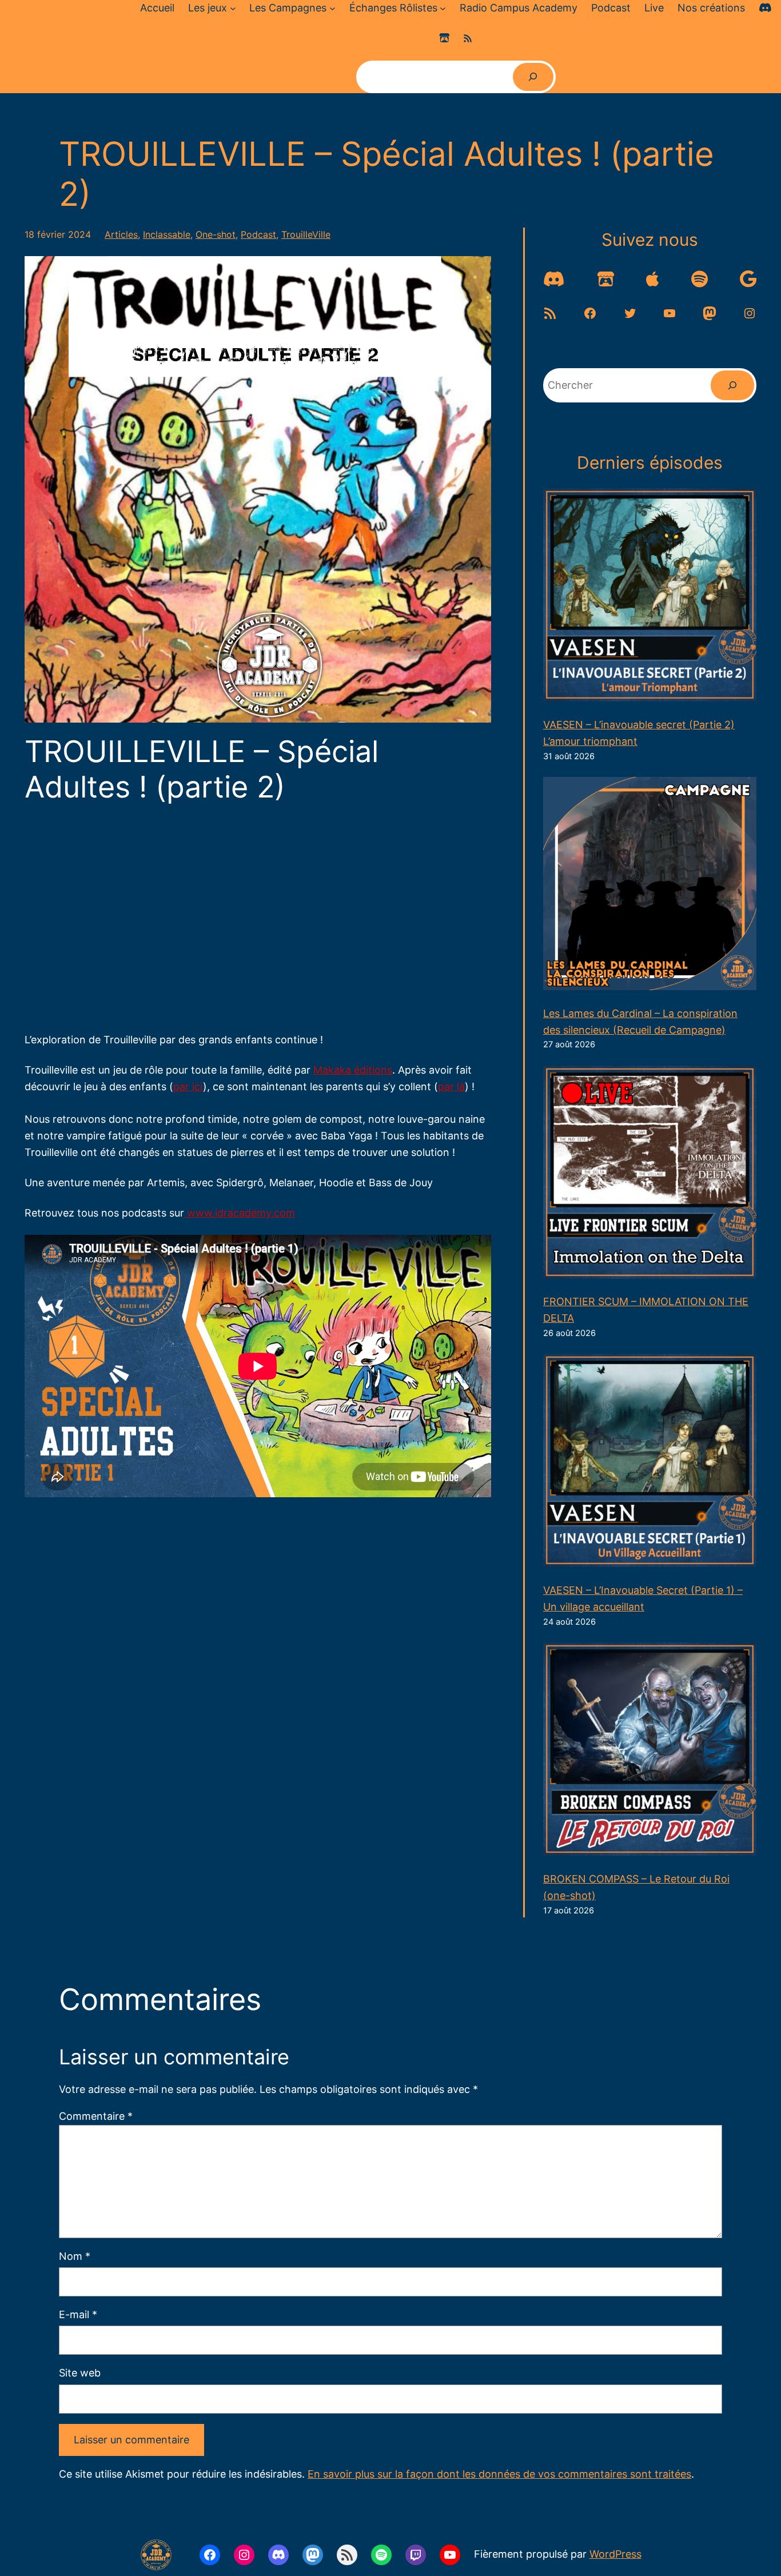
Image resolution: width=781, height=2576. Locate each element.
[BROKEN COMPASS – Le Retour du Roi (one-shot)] (650, 1752)
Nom (75, 2256)
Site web (80, 2373)
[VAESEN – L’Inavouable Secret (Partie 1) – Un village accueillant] (650, 1463)
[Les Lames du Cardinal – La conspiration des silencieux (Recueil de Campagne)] (650, 886)
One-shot (216, 234)
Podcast (258, 234)
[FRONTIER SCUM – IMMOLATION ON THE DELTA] (650, 1175)
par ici (188, 1086)
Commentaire (96, 2116)
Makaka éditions (353, 1070)
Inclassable (167, 234)
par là (451, 1086)
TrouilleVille (306, 234)
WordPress (615, 2554)
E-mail (78, 2314)
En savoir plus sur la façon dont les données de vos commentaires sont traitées (499, 2474)
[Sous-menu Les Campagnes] (332, 8)
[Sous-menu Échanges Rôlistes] (443, 8)
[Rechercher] (533, 77)
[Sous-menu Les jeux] (233, 8)
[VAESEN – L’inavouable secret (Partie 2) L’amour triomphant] (650, 597)
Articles (121, 234)
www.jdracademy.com (240, 1213)
